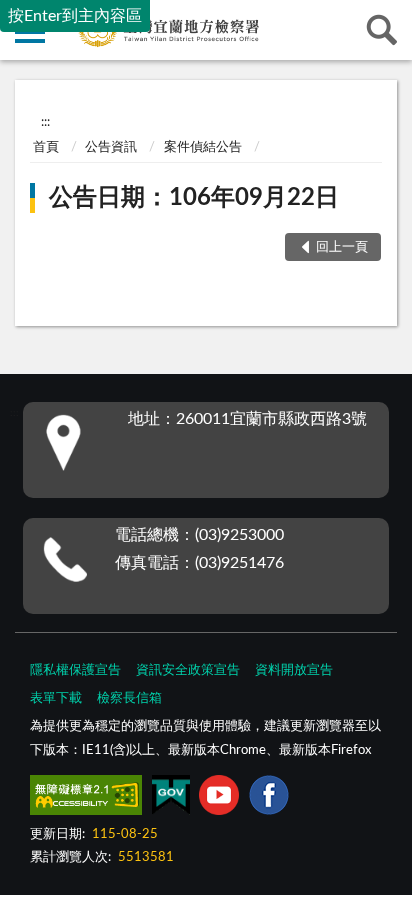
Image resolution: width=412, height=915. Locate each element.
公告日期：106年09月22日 (194, 198)
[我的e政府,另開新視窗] (171, 799)
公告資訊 (111, 147)
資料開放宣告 (294, 670)
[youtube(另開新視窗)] (219, 799)
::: (45, 122)
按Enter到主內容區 (75, 16)
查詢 (382, 30)
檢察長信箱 (129, 698)
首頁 (46, 147)
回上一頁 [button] (342, 247)
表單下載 (56, 698)
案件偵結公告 (203, 147)
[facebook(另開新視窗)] (269, 799)
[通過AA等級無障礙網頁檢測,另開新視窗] (86, 799)
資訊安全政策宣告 (188, 670)
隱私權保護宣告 (75, 670)
